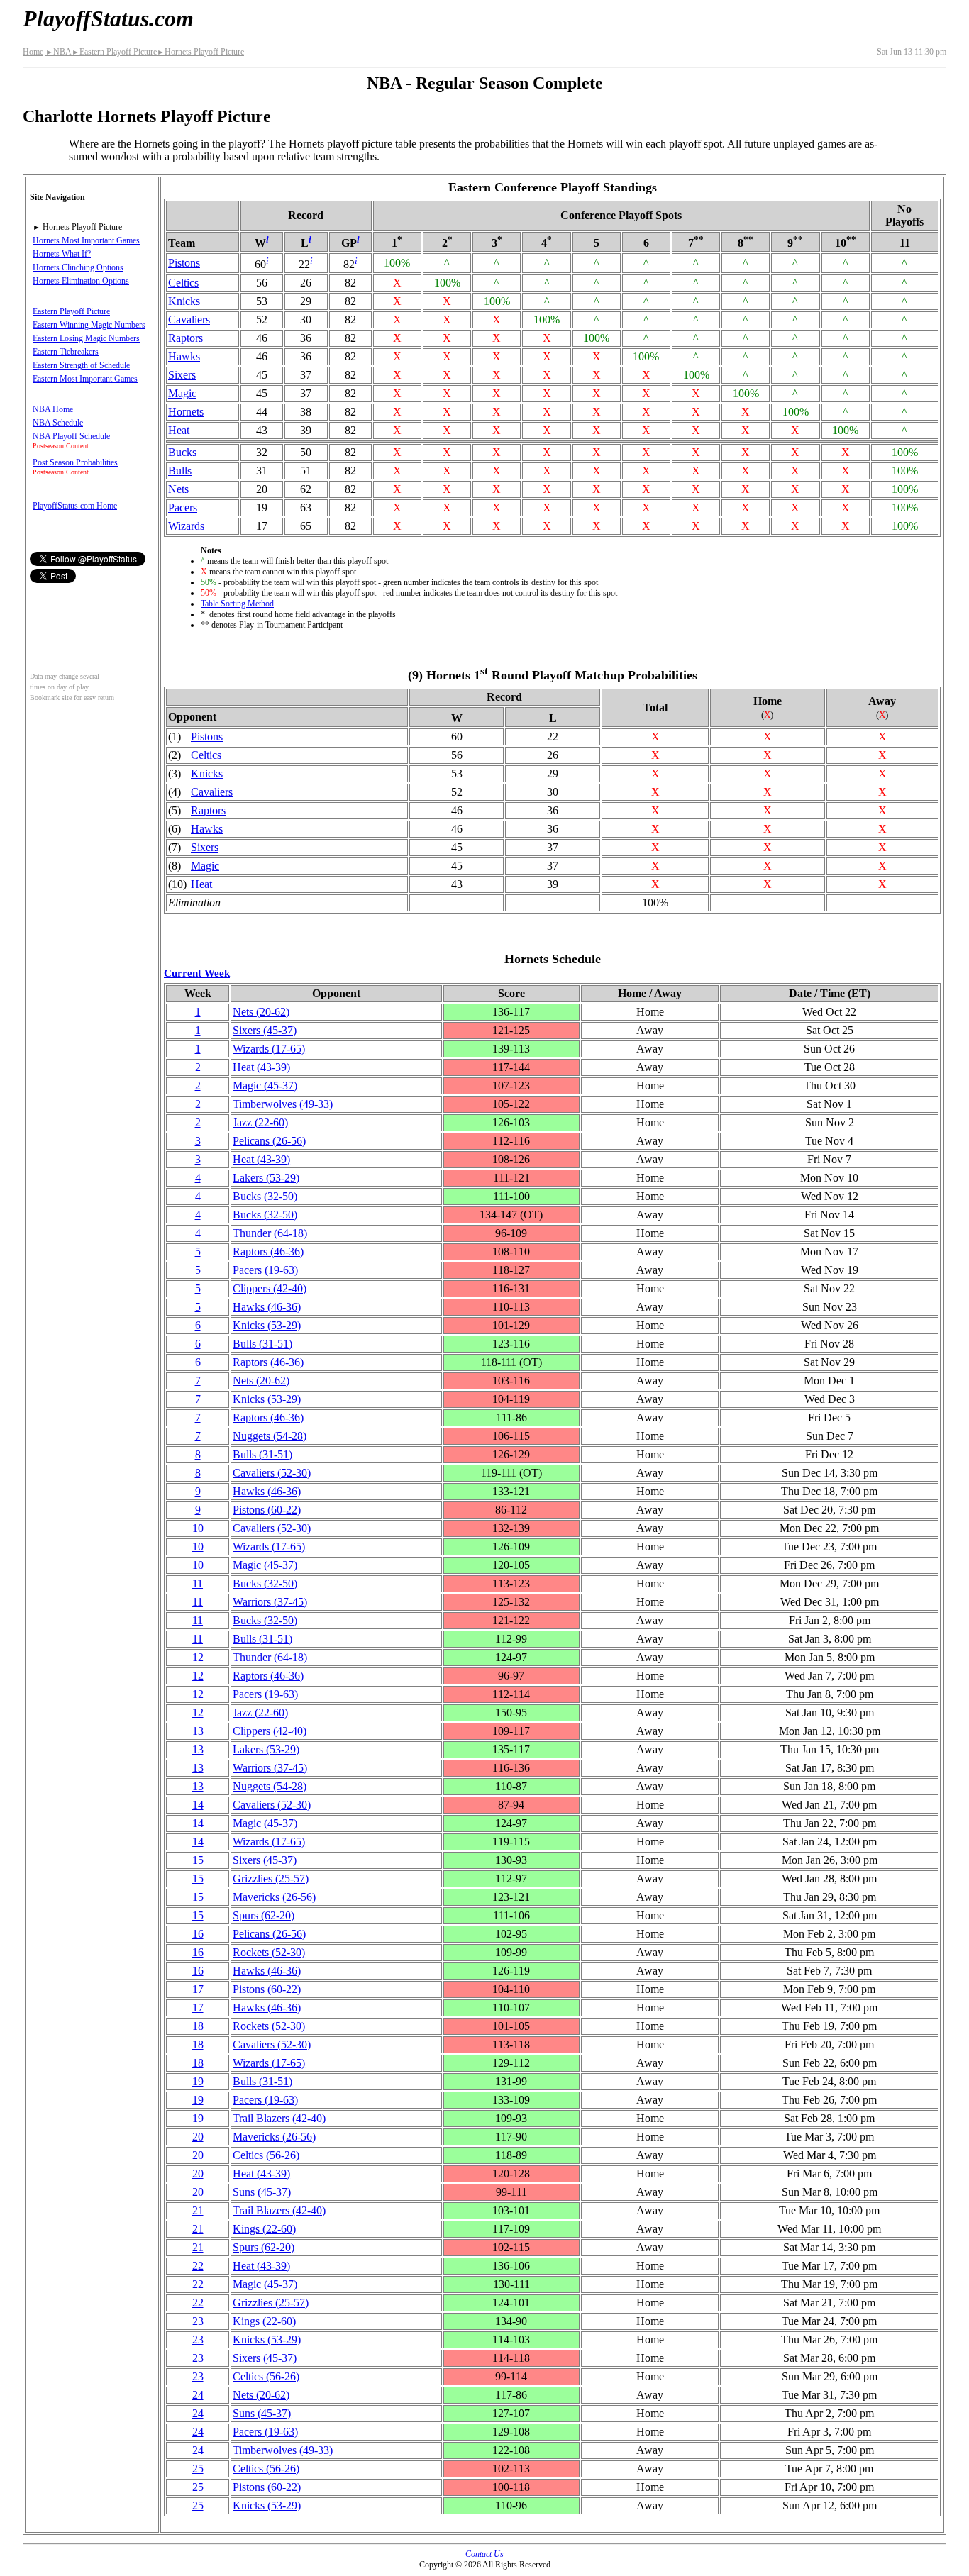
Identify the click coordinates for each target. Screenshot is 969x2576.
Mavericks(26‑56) (274, 1897)
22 (198, 2266)
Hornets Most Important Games (86, 240)
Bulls (180, 471)
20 (198, 2137)
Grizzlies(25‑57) (271, 1878)
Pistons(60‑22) (267, 1510)
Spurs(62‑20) (264, 1915)
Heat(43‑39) (261, 1067)
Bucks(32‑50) (265, 1196)
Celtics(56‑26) (266, 2155)
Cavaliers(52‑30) (272, 1473)
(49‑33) (283, 1104)
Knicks (184, 301)
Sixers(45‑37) (265, 1030)
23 (198, 2321)
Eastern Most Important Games (85, 379)
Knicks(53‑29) (267, 1325)
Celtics (183, 283)
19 (198, 2081)
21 (198, 2210)
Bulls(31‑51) (262, 1344)
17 (198, 1989)
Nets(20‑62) (261, 1012)
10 (198, 1528)
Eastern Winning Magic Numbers (89, 325)
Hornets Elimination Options (81, 281)
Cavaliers (189, 320)
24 (198, 2395)
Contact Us (484, 2554)
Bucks (182, 452)
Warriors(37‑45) (270, 1602)
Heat (179, 430)
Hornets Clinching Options (78, 267)
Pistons (184, 263)
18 (198, 2026)
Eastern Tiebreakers (66, 352)
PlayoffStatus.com (108, 18)
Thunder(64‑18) (270, 1233)
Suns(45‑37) (262, 2192)
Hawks (184, 356)
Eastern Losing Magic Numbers (86, 338)
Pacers (183, 507)
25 (198, 2469)
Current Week (197, 973)
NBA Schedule (58, 423)
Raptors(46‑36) (268, 1251)
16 (198, 1934)
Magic (182, 393)
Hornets (186, 412)
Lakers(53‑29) (266, 1178)
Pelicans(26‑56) (269, 1141)
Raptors (186, 338)
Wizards (186, 526)
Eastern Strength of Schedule (81, 365)
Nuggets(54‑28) (270, 1436)
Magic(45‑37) (265, 1086)
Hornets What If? (62, 254)
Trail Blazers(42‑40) (279, 2118)
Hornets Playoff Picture (200, 52)
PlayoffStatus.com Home (75, 506)
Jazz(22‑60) (260, 1122)
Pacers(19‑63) (265, 1270)
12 (198, 1657)
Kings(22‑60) (264, 2229)
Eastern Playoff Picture (114, 52)
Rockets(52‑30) (269, 1952)
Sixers (182, 375)
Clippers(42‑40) (270, 1288)
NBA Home (53, 409)
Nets (178, 489)
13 (198, 1731)
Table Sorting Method (237, 604)
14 (198, 1805)
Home (33, 52)
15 (198, 1860)
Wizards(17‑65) (269, 1049)
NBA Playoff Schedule (71, 436)
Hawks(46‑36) (267, 1307)
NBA (59, 52)
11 (198, 1583)
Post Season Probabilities (75, 462)
